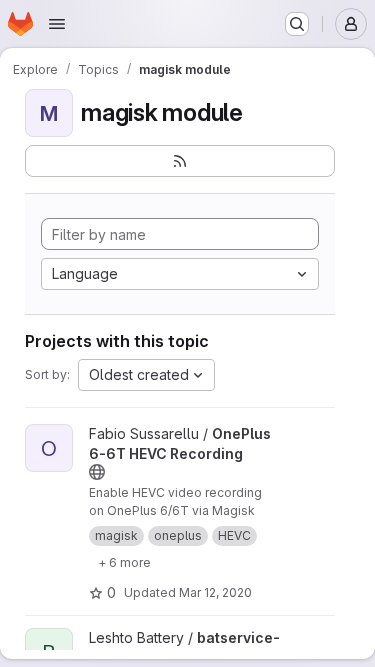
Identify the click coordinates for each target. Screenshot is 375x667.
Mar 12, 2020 (215, 592)
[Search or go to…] (297, 24)
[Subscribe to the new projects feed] (180, 161)
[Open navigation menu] (57, 24)
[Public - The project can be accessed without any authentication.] (97, 472)
